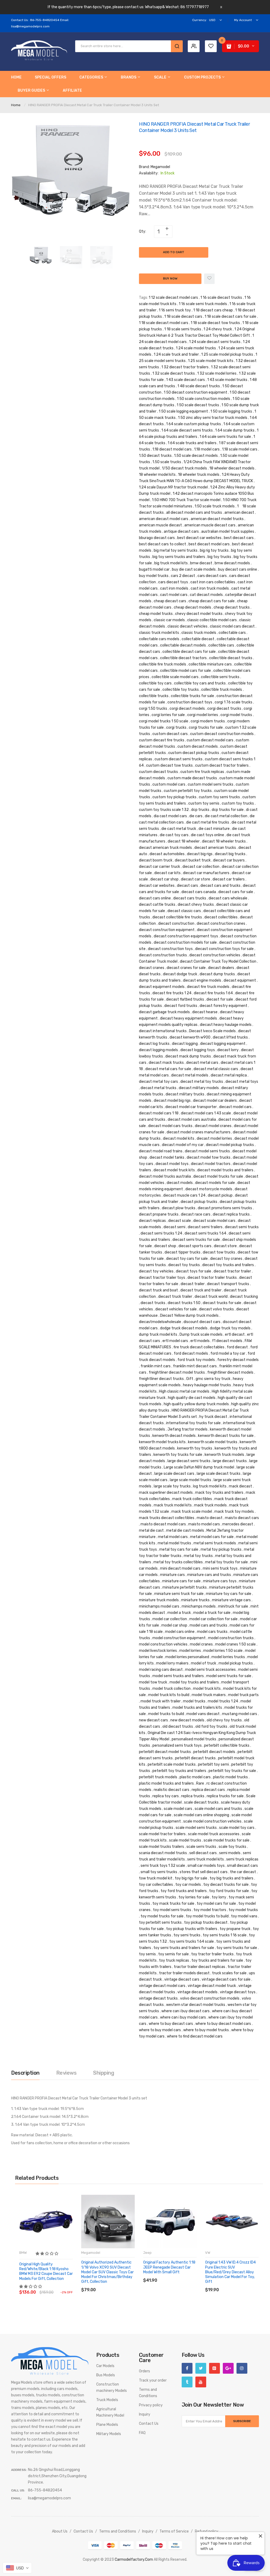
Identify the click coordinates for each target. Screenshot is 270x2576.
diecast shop (165, 1246)
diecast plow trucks (179, 1208)
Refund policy (207, 2531)
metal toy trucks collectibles (178, 1562)
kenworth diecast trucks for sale (226, 1436)
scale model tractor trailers (162, 1834)
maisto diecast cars (242, 1518)
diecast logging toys (198, 1050)
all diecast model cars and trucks (194, 513)
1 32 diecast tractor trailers (185, 367)
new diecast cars (153, 1720)
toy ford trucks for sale (229, 1891)
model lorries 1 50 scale (223, 1651)
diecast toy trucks (184, 1265)
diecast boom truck (156, 860)
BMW (23, 2253)
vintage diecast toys (238, 1992)
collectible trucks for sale (192, 696)
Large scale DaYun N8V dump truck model (199, 1467)
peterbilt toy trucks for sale (232, 1771)
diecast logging (185, 1044)
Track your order (153, 2380)
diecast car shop (164, 879)
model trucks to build (166, 1714)
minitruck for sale (233, 1606)
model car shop (174, 1625)
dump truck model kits (158, 1334)
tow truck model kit (156, 1878)
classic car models (169, 620)
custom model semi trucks (211, 784)
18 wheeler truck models (199, 475)
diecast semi (174, 1227)
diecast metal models (190, 1075)
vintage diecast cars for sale (226, 1979)
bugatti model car (154, 569)
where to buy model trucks (206, 2030)
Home (16, 105)
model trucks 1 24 (223, 1701)
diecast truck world (211, 1297)
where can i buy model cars (183, 2017)
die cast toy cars (174, 835)
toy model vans (244, 1916)
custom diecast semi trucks (179, 759)
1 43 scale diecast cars (185, 380)
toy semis (147, 1954)
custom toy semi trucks (219, 797)
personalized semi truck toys (177, 1745)
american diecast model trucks (217, 519)
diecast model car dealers (215, 1101)
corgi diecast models (187, 709)
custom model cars (169, 784)
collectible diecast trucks (231, 658)
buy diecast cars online (238, 569)
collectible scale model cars (175, 677)
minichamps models (199, 1606)
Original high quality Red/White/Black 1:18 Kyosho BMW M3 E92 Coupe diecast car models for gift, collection (46, 2271)
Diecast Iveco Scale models (212, 1031)
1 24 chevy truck (218, 329)
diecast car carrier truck (160, 867)
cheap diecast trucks (232, 607)
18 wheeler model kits (157, 475)
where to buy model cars (160, 2030)
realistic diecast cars (172, 1790)
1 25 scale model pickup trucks (227, 354)
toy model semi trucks (172, 1910)
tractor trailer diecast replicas (199, 1967)
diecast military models (199, 1088)
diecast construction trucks (163, 955)
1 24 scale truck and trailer (176, 354)
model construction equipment (179, 1638)
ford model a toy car (228, 1353)
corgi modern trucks (208, 721)
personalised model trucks (194, 1739)
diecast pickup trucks (199, 1202)
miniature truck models (159, 1600)
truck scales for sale (229, 1973)
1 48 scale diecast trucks (199, 386)
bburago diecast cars (157, 538)
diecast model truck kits (174, 1170)
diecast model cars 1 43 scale (206, 1113)
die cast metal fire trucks (208, 822)
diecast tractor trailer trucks (212, 1278)
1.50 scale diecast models (196, 456)
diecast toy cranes (226, 1259)
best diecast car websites (199, 538)
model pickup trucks (236, 1663)
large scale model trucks (191, 1480)
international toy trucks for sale (193, 1423)
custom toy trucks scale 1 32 (164, 810)
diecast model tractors (211, 1164)
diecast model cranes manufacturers (199, 1132)
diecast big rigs (200, 854)
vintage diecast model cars (162, 1986)
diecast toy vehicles (156, 1271)
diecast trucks (153, 1303)
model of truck (204, 1663)
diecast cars (187, 886)
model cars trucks (212, 1632)
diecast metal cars (202, 1063)
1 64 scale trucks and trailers (192, 443)
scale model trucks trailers (161, 1847)
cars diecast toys (173, 582)
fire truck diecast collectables (199, 1347)
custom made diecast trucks (192, 778)
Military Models (109, 2434)
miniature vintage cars (231, 1600)
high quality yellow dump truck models (196, 1404)
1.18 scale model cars (240, 449)
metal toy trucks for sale (226, 1562)
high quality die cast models (192, 1398)
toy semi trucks (187, 1935)
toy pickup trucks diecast (206, 1923)
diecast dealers (221, 968)
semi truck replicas (242, 1859)
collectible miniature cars (210, 664)
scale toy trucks (232, 1847)
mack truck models (210, 1505)
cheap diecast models (192, 607)
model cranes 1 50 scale (235, 1644)
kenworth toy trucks (195, 1448)
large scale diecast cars (174, 1474)
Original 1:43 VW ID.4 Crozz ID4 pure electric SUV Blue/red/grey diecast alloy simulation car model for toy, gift (230, 2272)
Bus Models (106, 2375)
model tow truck (153, 1682)
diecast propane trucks (159, 1214)
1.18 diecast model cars (172, 449)
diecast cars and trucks (220, 886)
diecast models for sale (215, 1183)
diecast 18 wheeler (184, 841)
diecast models (180, 1183)
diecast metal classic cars (216, 1069)
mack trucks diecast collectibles (167, 1518)
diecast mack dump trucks (188, 1056)
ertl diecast (235, 1334)
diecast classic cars (184, 911)
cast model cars (174, 595)
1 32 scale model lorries (217, 373)
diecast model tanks (167, 1157)
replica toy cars (166, 1796)
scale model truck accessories (214, 1834)
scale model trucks (185, 1840)
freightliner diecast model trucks (177, 1372)
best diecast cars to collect (163, 544)
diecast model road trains (161, 1151)
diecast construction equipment (167, 930)
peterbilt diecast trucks (195, 1758)
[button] (47, 2254)
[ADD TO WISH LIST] (68, 2287)
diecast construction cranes (221, 924)
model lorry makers (172, 1663)
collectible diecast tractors (183, 658)
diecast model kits (179, 1138)
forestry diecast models (238, 1360)
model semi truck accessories (210, 1670)
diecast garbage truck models (164, 1012)
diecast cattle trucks (157, 905)
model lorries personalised (187, 1657)
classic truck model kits (159, 633)
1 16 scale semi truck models (203, 304)
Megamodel (160, 167)
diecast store (225, 1246)
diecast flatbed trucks (185, 999)
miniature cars (172, 1575)
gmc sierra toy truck (213, 1379)
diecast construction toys (170, 949)
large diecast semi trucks (189, 1461)
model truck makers (209, 1695)
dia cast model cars (170, 816)
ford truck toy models (196, 1360)
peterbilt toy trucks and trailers (179, 1771)
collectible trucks (154, 696)
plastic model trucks (230, 1777)
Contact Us (149, 2424)
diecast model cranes (213, 1126)
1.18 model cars (207, 449)
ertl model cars (175, 1341)
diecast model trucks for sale (218, 1176)
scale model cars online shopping (201, 1815)
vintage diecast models (197, 1992)
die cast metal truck (179, 829)
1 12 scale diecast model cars (173, 298)
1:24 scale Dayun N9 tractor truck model (173, 487)
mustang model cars (240, 1714)
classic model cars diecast (232, 626)
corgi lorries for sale (168, 715)
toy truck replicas (174, 1960)
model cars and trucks (208, 1625)
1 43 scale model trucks (227, 380)
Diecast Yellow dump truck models (189, 1316)
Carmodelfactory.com (134, 2560)
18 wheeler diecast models (232, 468)
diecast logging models (158, 1050)
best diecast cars (239, 538)
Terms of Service (174, 2531)
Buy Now (170, 278)
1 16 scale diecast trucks (221, 298)
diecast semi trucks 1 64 (205, 1233)
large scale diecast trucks (219, 1474)
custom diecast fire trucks (162, 740)
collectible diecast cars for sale (189, 652)
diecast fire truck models (208, 987)
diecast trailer (193, 1284)
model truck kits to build (169, 1695)
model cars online (180, 1632)
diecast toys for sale (194, 1271)
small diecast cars (242, 1866)
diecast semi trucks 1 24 (161, 1233)
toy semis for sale (173, 1954)
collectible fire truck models (163, 664)
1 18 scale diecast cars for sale (230, 317)
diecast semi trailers (205, 1227)
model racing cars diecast (161, 1670)
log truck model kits (210, 1486)
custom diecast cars (170, 734)
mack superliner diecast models (166, 1493)
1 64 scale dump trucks (235, 430)
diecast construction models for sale (185, 942)
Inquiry (145, 2414)
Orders (144, 2371)
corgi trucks (176, 728)
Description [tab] (25, 2073)
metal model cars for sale (212, 1537)
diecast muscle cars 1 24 (184, 1195)
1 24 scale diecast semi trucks (215, 342)
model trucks (194, 1701)
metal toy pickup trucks (221, 1549)
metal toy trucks (198, 1556)
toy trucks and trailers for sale (217, 1960)
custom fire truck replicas (202, 772)
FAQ (142, 2433)
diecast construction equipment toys (186, 936)
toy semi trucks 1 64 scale (192, 1941)
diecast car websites (157, 886)
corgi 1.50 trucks (153, 709)
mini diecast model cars (180, 1568)
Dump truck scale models (201, 1334)
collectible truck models (222, 690)
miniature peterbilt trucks (185, 1587)
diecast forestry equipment (223, 1006)
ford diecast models (191, 1353)
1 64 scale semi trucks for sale (225, 437)
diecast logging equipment (223, 1044)
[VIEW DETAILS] (57, 2287)
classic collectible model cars (212, 620)
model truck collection (172, 1689)
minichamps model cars (159, 1606)
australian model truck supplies (228, 532)
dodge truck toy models (230, 1328)
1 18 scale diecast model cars (164, 323)
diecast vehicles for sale (176, 1309)
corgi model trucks (236, 715)
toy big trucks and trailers (232, 1878)
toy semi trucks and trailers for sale (184, 1948)
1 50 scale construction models (204, 399)
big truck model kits (171, 563)
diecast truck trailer (175, 1297)
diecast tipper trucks (182, 1252)
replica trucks (193, 1796)
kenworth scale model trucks (213, 1442)
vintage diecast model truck (212, 1986)
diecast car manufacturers (206, 873)
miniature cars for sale (181, 1581)
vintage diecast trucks (158, 1998)
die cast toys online (208, 835)
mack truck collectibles (192, 1499)
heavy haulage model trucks (207, 1385)
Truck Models (107, 2400)
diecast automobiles (167, 854)
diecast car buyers (229, 860)
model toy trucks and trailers (194, 1682)
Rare (200, 1783)
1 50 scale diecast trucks (198, 405)
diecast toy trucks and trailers (228, 1265)
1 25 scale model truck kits (211, 361)
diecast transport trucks (228, 1284)
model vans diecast (203, 1714)
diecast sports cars (195, 1246)
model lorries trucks (228, 1657)
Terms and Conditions (118, 2531)
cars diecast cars (212, 576)
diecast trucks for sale (222, 1303)
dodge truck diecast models (184, 1328)
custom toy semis (204, 803)
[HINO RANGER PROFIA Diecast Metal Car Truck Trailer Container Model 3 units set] (41, 257)
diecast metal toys (242, 1082)
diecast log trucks (154, 1044)
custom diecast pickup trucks (194, 753)
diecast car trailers (229, 879)
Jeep (147, 2253)
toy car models (188, 1885)
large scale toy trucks (172, 1486)
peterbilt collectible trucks (227, 1745)
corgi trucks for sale (206, 728)
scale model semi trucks (196, 1828)
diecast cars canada (199, 892)
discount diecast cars (202, 1322)
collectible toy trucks (181, 690)
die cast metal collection (226, 816)
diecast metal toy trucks (202, 1082)
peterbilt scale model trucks (172, 1764)
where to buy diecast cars (171, 2024)
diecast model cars (235, 1107)
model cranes (201, 1644)
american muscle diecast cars (210, 525)
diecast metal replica (229, 1075)
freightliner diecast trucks (161, 1379)
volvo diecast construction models (210, 1998)
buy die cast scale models (194, 569)
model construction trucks (231, 1638)
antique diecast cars (181, 532)
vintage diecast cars (182, 1979)
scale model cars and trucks (218, 1809)
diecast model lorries (214, 1138)
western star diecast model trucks (196, 2005)
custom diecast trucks (158, 772)
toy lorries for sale (194, 1897)
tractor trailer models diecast (184, 1973)
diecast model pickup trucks (230, 1145)
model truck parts (243, 1695)
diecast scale (180, 1221)
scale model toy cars (237, 1828)
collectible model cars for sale (185, 671)
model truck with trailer (161, 1701)
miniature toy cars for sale (229, 1594)
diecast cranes (152, 968)
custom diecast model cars (210, 740)
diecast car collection (201, 867)
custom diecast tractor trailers (222, 765)
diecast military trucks (185, 1094)
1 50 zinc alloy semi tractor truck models (213, 418)
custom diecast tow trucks (169, 765)
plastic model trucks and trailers (166, 1783)
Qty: (143, 231)
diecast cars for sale (236, 892)
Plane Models (107, 2425)
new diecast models (187, 1720)
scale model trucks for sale (226, 1840)
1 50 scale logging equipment (183, 411)
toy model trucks (243, 1910)
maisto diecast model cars (163, 1524)
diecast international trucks (163, 1031)
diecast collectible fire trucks (177, 917)
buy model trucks (154, 576)
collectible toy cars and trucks (200, 683)
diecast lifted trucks (230, 1037)
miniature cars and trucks (209, 1575)
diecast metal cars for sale (168, 1069)
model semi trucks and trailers (178, 1676)
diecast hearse (205, 1012)
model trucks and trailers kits (197, 1708)
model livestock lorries (158, 1651)
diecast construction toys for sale (224, 949)
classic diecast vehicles (187, 626)
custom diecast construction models (222, 734)
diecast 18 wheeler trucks (224, 841)
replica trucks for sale (225, 1796)
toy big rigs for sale (191, 1878)
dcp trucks (200, 810)
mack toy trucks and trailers (219, 1493)
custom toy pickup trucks (174, 797)
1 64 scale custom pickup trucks (194, 424)
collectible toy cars (155, 683)
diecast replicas (152, 1221)
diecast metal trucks (158, 1088)
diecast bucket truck (193, 860)
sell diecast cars (203, 1853)
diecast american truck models (165, 848)
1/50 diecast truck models (184, 468)
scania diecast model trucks (163, 1853)
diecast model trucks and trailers (225, 1170)
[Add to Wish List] (209, 279)
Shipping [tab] (103, 2073)
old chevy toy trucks (224, 1720)
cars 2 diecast (183, 576)
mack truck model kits (173, 1505)
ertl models (200, 1341)
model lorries (190, 1651)
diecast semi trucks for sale (196, 1240)
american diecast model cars (164, 519)
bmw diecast (201, 563)
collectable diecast (198, 639)
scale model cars (178, 1809)
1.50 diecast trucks (155, 456)
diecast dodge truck (180, 974)
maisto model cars (204, 1524)
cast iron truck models (210, 588)
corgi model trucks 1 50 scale (164, 721)
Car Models (105, 2366)
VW (208, 2253)
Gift (190, 1379)
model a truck (179, 1613)
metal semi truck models (215, 1543)
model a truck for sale (212, 1613)
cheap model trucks (156, 614)
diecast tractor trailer (232, 1271)
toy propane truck (235, 1929)
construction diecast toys (190, 702)
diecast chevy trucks (196, 905)
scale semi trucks (201, 1847)
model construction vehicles (163, 1644)
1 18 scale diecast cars (183, 317)
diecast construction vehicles (215, 955)
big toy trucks (219, 557)
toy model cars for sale (216, 1904)
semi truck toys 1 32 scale (163, 1866)
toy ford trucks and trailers (184, 1891)
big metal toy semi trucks (176, 550)
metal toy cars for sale (179, 1549)
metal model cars (173, 1537)
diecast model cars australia (192, 1120)
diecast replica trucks (231, 1214)
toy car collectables (156, 1885)
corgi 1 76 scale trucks (233, 702)
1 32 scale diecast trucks (174, 373)
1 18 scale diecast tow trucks (215, 323)
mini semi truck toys (220, 1568)
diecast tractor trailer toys (162, 1278)
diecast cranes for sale (186, 968)
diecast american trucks (215, 848)
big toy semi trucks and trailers (179, 557)
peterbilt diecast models (214, 1752)
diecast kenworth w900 (190, 1037)
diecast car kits (167, 873)
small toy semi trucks (159, 1872)
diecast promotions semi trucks (225, 1208)
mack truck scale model (192, 1512)
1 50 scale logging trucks (231, 411)
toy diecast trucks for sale (226, 1885)
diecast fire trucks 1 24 (172, 993)
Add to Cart (174, 252)
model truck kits (207, 1689)
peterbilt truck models (158, 1777)
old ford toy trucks (211, 1727)
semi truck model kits (206, 1859)
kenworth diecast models (174, 1436)
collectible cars (221, 645)
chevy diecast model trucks (199, 614)
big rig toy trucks (214, 550)
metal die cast (151, 1531)
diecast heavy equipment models (189, 1018)
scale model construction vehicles (212, 1821)
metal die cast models (185, 1531)
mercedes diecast (238, 1524)
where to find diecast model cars (195, 2036)
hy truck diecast (213, 1417)
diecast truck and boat (158, 1290)
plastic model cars (195, 1777)
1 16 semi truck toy (175, 310)
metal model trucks (174, 1543)
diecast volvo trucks (216, 1309)
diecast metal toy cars (158, 1082)
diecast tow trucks (219, 1252)
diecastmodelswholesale (160, 1322)
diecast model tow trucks (209, 1157)
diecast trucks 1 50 (184, 1303)
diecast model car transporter (191, 1107)
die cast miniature (214, 829)
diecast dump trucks (217, 974)
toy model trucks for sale (162, 1916)
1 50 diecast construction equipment (196, 392)
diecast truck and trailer (201, 1290)
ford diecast (237, 1347)
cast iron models (174, 588)
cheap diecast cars (170, 601)
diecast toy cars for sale (187, 1259)
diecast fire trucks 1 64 (213, 993)
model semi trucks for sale (229, 1676)
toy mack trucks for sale (173, 1904)
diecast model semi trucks (207, 1151)
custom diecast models (198, 746)
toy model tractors (210, 1910)
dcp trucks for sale (228, 810)
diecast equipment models (162, 987)
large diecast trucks (230, 1461)
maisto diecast (210, 1518)
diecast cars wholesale (228, 898)
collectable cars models (159, 639)
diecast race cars (196, 1214)
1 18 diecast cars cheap (213, 310)
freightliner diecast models (230, 1372)
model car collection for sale (213, 1619)
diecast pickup (220, 1195)
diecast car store (196, 879)
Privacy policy (151, 2405)
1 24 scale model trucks (196, 348)
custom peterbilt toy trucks (188, 791)
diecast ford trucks (181, 1006)
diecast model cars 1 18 (159, 1113)
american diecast (239, 513)
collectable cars (232, 633)
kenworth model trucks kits (162, 1442)
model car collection (170, 1619)
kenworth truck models (224, 1455)
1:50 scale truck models (215, 506)
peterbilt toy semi (213, 1764)
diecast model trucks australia (165, 1176)
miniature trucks (195, 1600)
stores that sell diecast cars (204, 1872)
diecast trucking (244, 1297)
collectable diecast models (183, 645)
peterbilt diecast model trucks (165, 1752)
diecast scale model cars (214, 1221)
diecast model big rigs (172, 1101)
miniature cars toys (220, 1581)
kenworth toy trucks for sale (178, 1455)
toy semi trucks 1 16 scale (225, 1935)
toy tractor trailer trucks (212, 1954)
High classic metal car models (184, 1391)
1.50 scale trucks (167, 462)
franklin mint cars (156, 1366)
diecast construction (176, 924)
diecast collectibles (221, 917)
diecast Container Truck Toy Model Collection (218, 961)
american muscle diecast (160, 525)
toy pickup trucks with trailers (192, 1929)
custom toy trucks (238, 803)
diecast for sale (220, 999)
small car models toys (206, 1866)
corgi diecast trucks (224, 709)
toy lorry (219, 1897)
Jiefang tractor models (187, 1429)
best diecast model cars (209, 544)
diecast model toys (172, 1164)
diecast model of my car (183, 1145)
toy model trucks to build (207, 1916)
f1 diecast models (227, 1341)
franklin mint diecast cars (195, 1366)
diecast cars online (155, 898)
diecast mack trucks (166, 1063)
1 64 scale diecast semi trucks (187, 430)
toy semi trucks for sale (237, 1948)
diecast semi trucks (242, 1227)
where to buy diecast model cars (223, 2024)
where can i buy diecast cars (185, 2011)
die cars (196, 816)
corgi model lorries (203, 715)
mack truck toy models (234, 1512)
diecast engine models (202, 980)
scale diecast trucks (201, 1802)
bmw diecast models (232, 563)
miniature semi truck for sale (179, 1594)
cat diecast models (206, 595)
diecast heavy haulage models (226, 1025)
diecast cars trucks (190, 898)
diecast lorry (228, 1050)
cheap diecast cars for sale (212, 601)
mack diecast (240, 1486)
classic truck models (199, 633)
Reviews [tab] (66, 2073)
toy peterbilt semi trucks (160, 1923)
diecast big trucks (230, 854)
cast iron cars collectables (213, 582)
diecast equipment (240, 980)
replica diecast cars (208, 1790)
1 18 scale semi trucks (183, 329)
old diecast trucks (178, 1727)
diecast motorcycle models (209, 1189)
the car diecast (243, 1872)
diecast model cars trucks (170, 1126)
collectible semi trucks (220, 677)
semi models (230, 1853)
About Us (60, 2531)
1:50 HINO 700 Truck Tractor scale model (186, 500)
